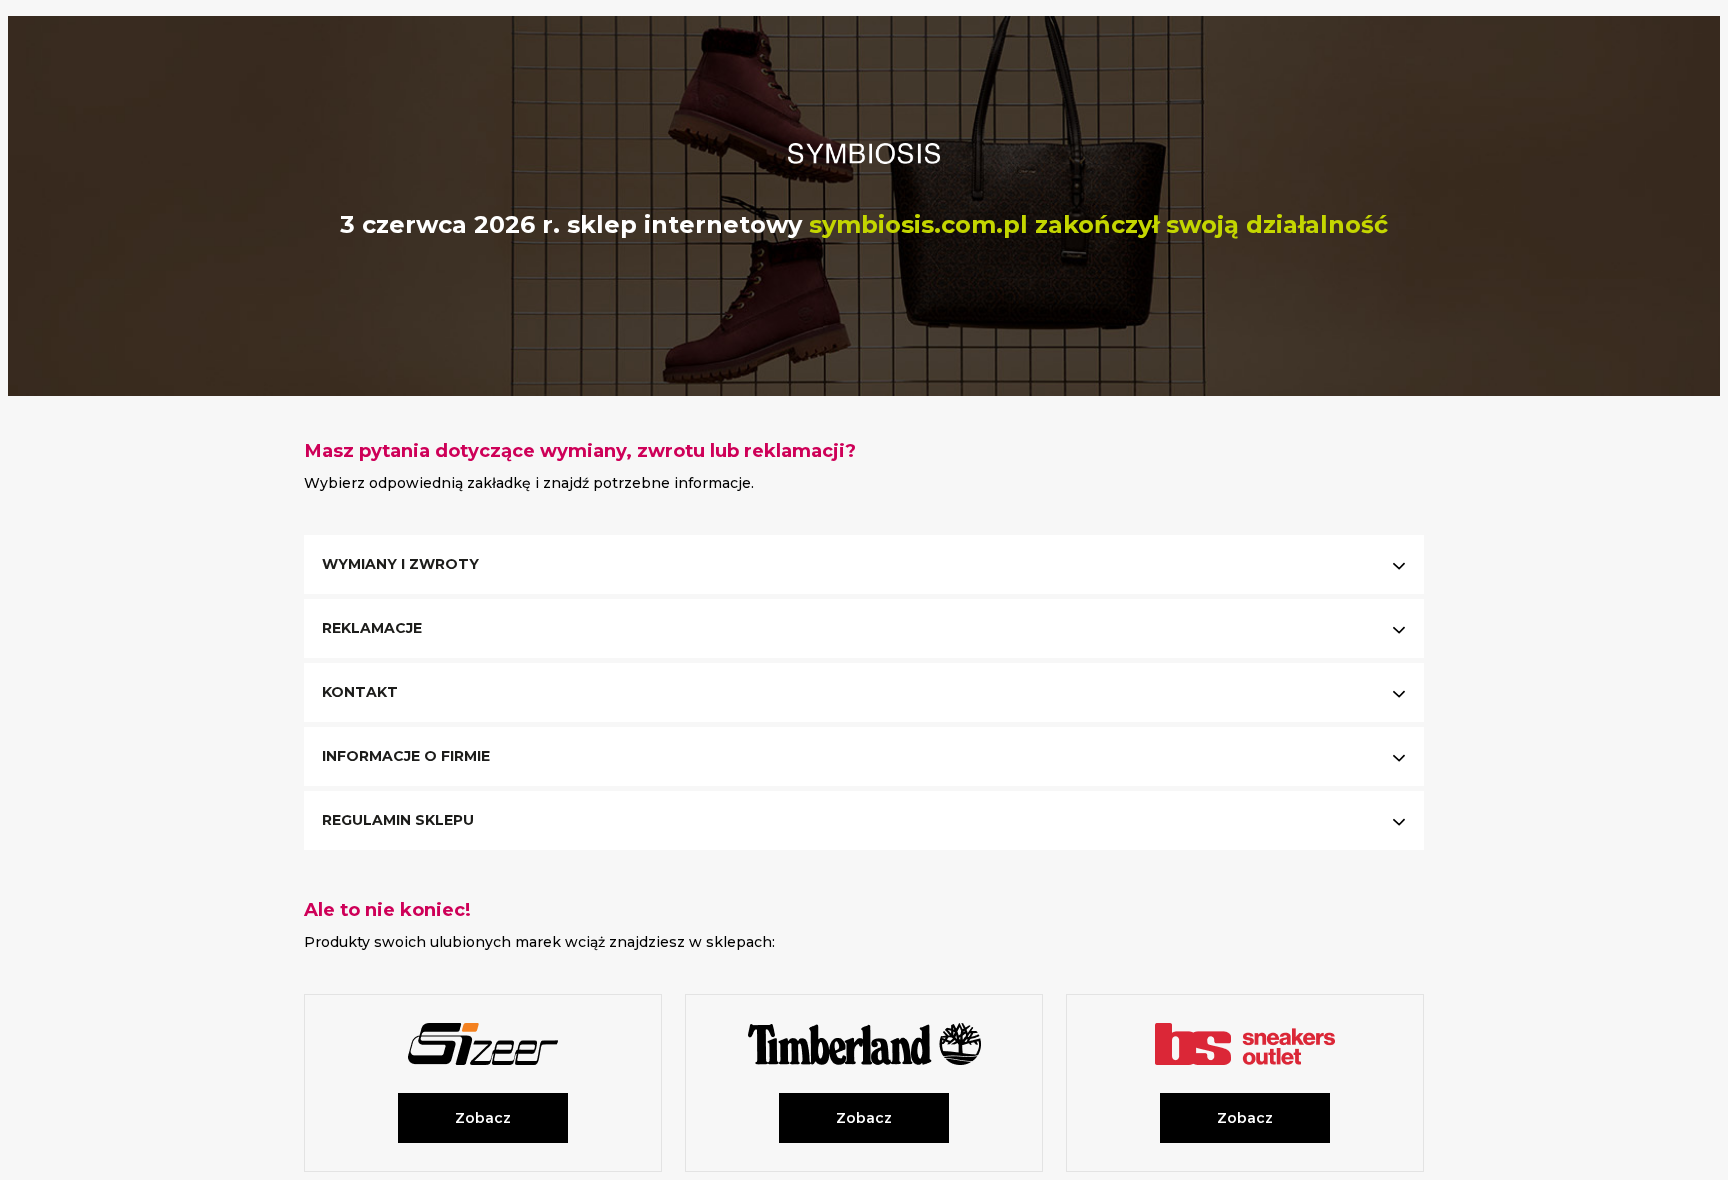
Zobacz (483, 1118)
